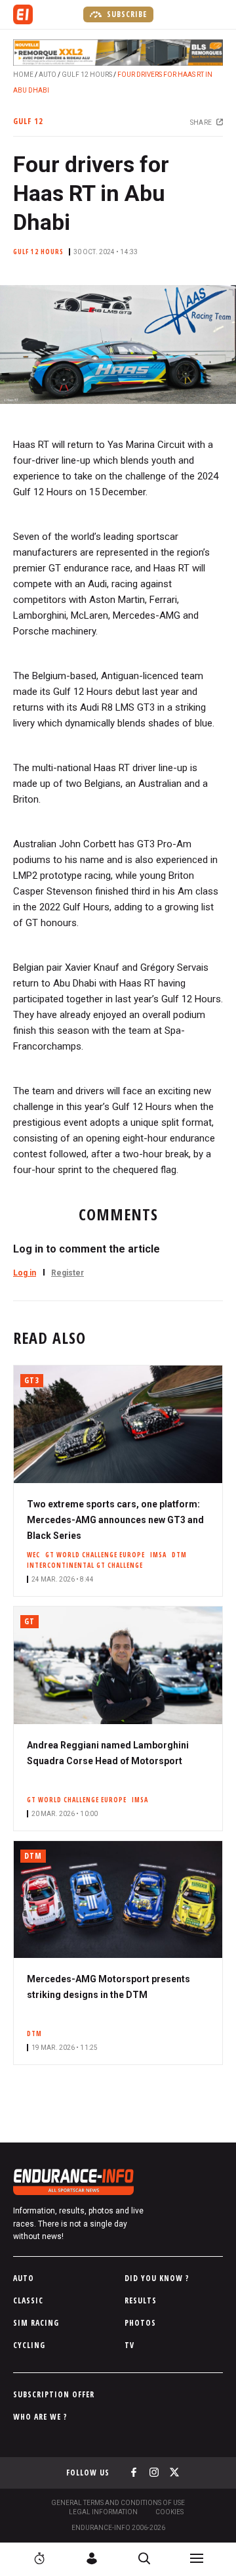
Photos (140, 2323)
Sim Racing (36, 2323)
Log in (25, 1273)
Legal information (103, 2512)
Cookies (169, 2512)
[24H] (39, 2558)
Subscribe (126, 14)
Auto (48, 75)
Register (68, 1273)
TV (129, 2345)
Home (23, 75)
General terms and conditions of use (118, 2503)
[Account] (92, 2558)
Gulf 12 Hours (87, 75)
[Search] (144, 2558)
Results (141, 2300)
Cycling (29, 2345)
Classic (28, 2300)
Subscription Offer (54, 2394)
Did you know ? (157, 2278)
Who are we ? (40, 2417)
